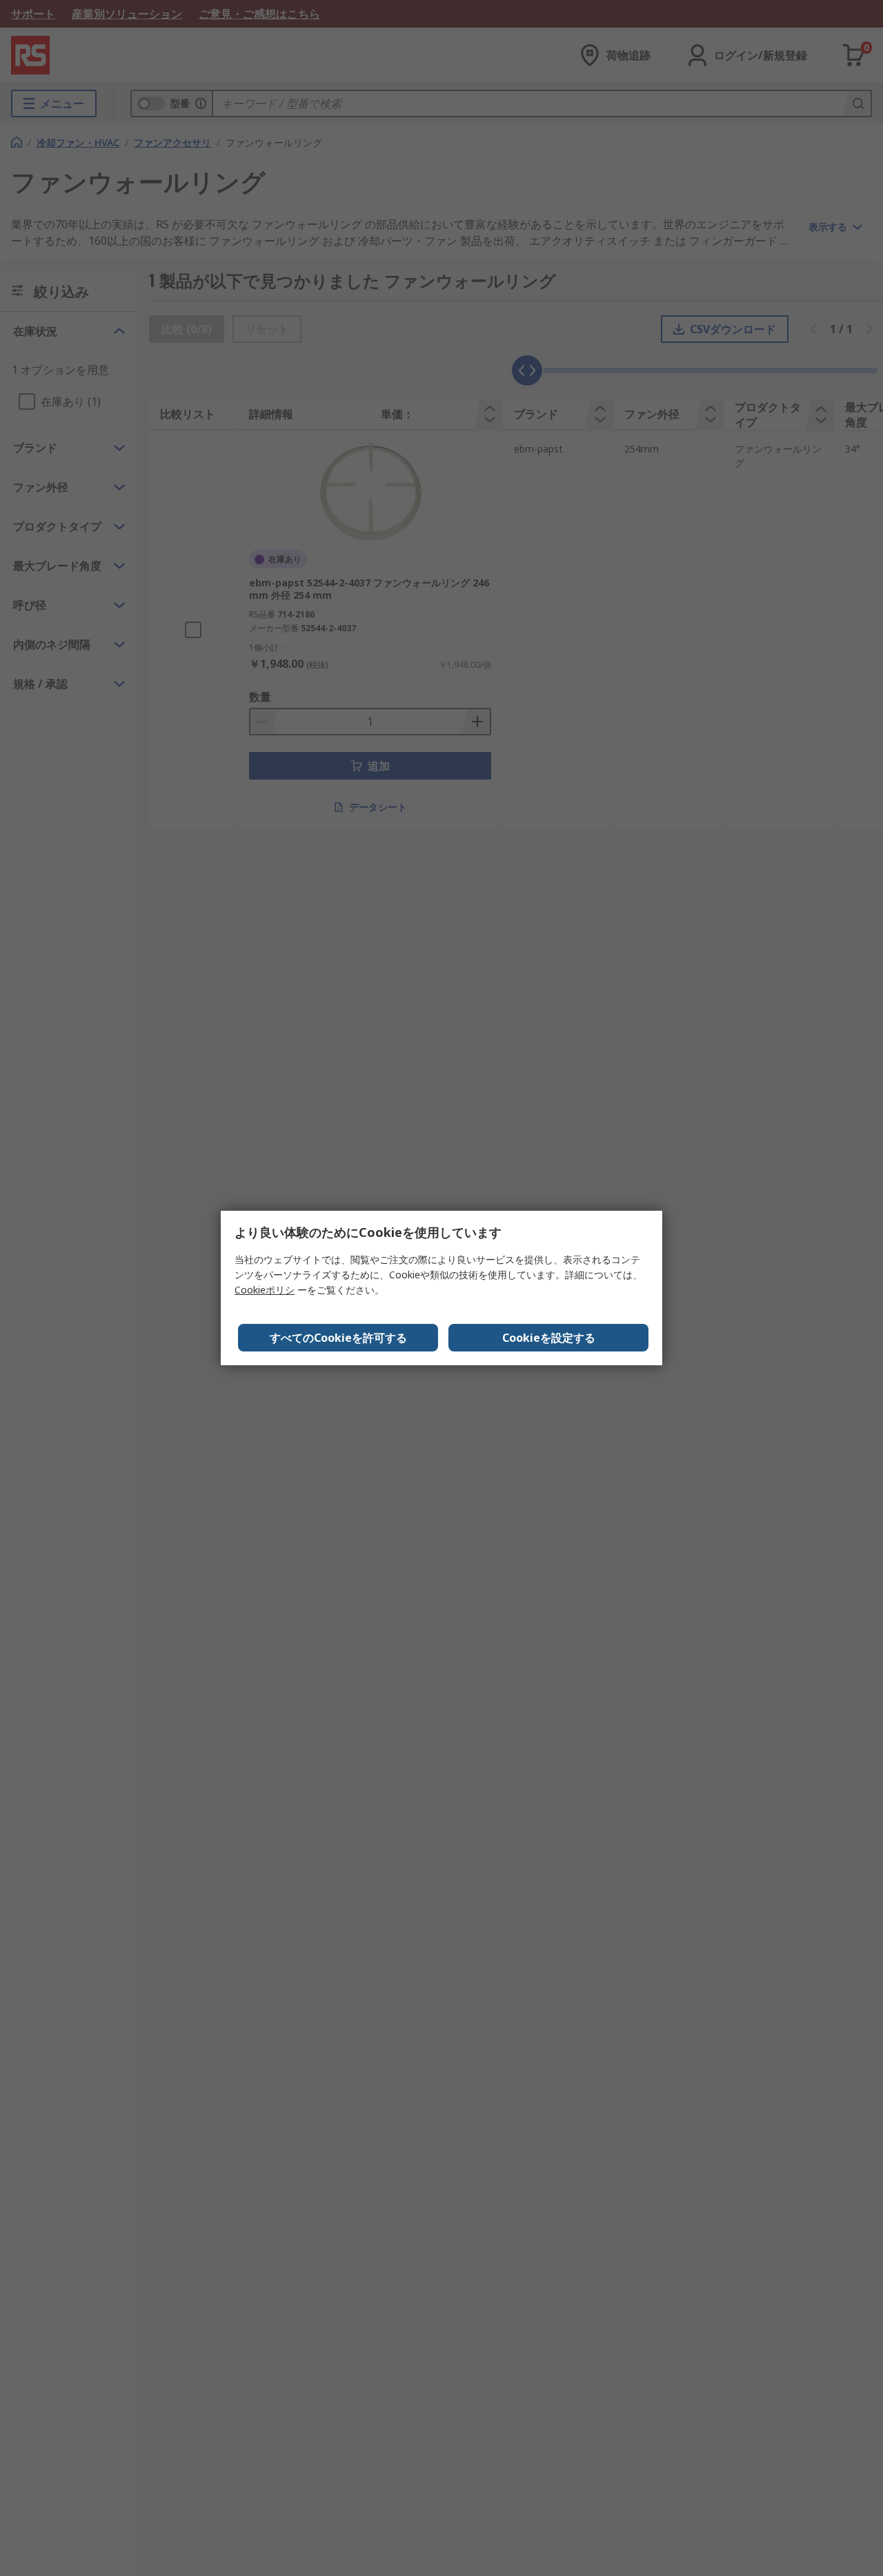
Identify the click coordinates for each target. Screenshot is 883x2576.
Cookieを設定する (549, 1338)
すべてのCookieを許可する (338, 1338)
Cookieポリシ (265, 1290)
